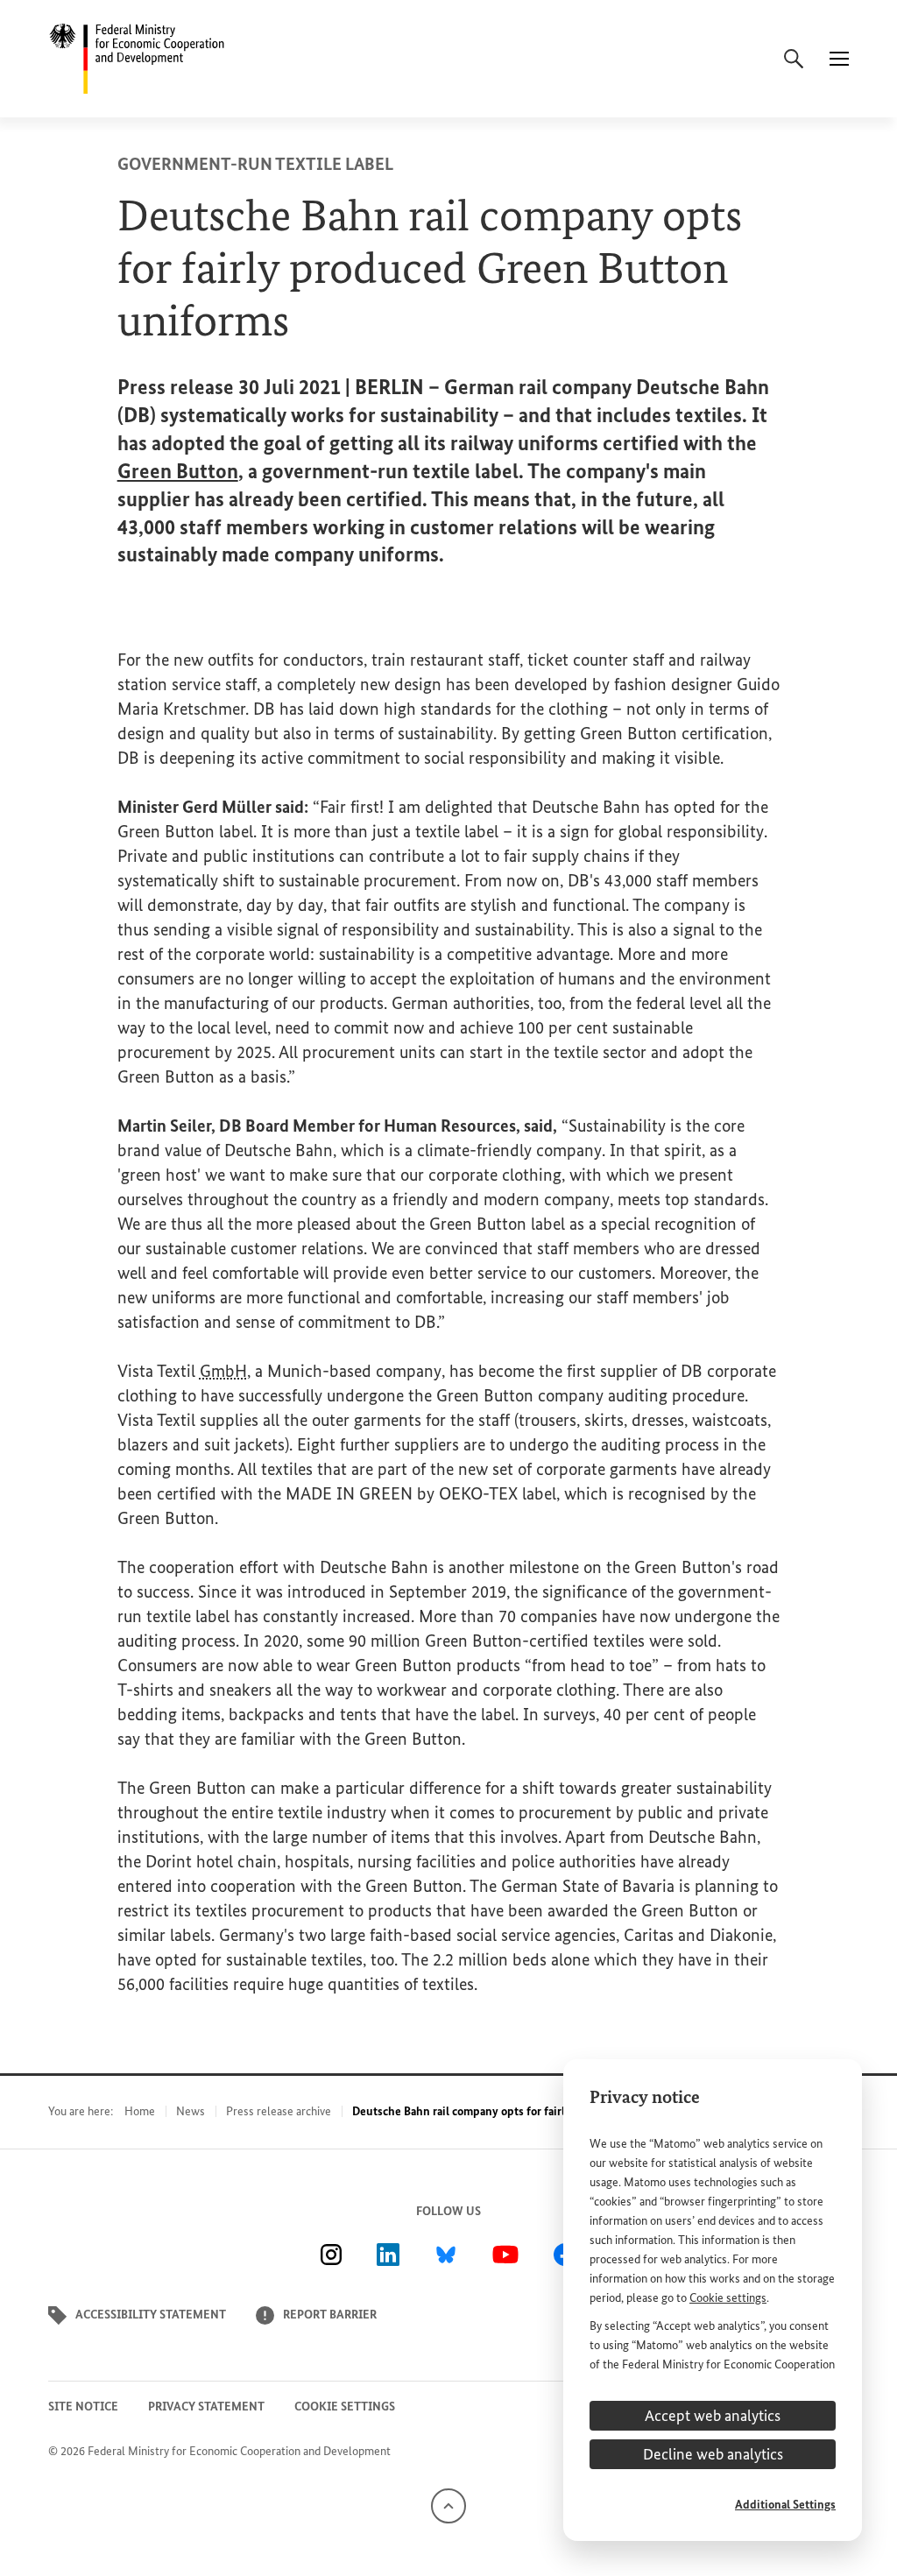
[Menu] (839, 59)
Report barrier (330, 2315)
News (191, 2111)
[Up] (448, 2505)
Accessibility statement (151, 2315)
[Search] (794, 59)
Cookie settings (728, 2298)
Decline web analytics (713, 2454)
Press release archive (279, 2111)
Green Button (178, 471)
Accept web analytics (713, 2416)
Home (140, 2111)
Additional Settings (785, 2505)
